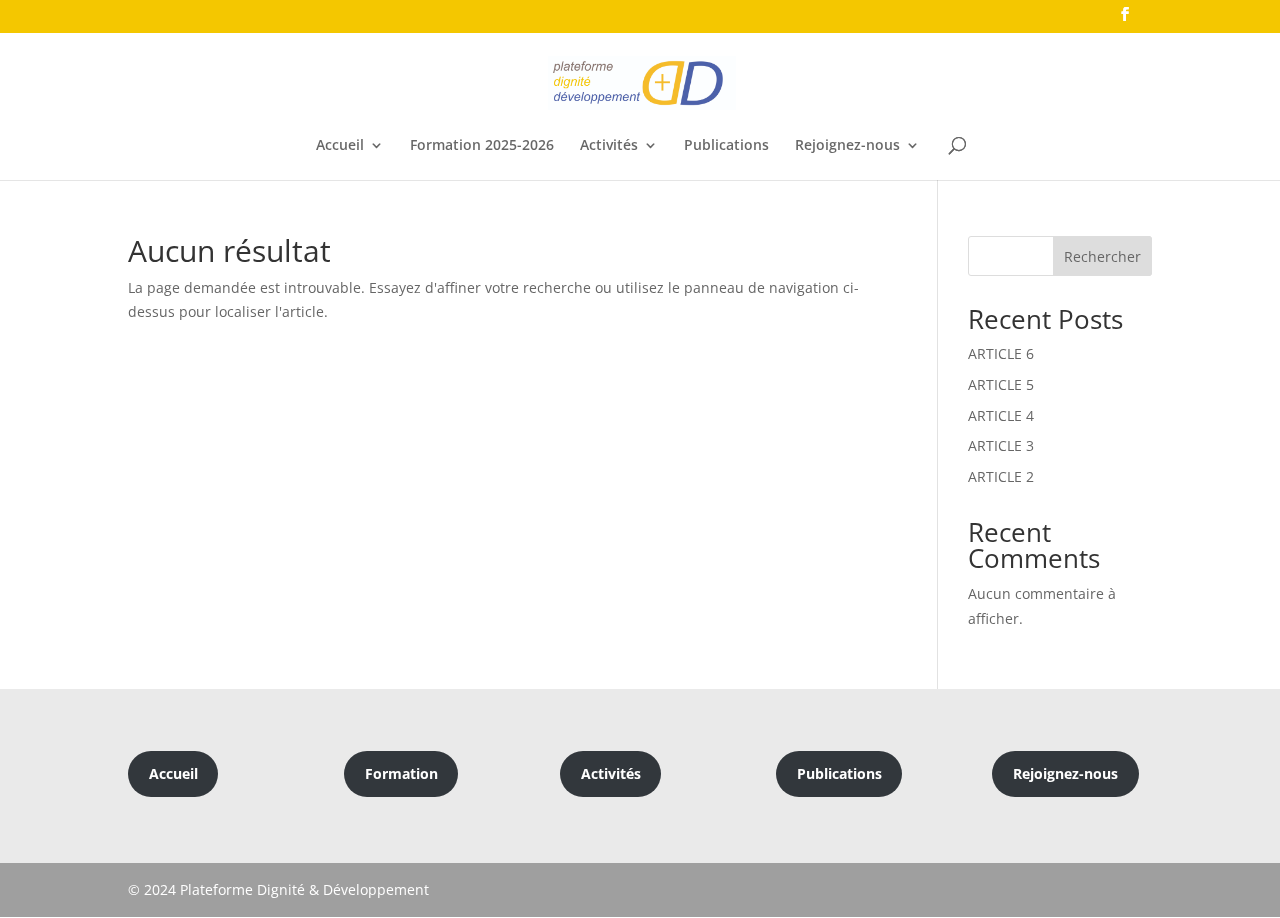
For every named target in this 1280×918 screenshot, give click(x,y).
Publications (726, 146)
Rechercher (1102, 256)
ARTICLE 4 (1001, 415)
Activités (609, 146)
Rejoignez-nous (847, 146)
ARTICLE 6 (1001, 353)
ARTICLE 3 (1001, 445)
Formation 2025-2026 (482, 146)
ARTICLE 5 (1001, 384)
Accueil (340, 146)
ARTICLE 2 (1001, 476)
